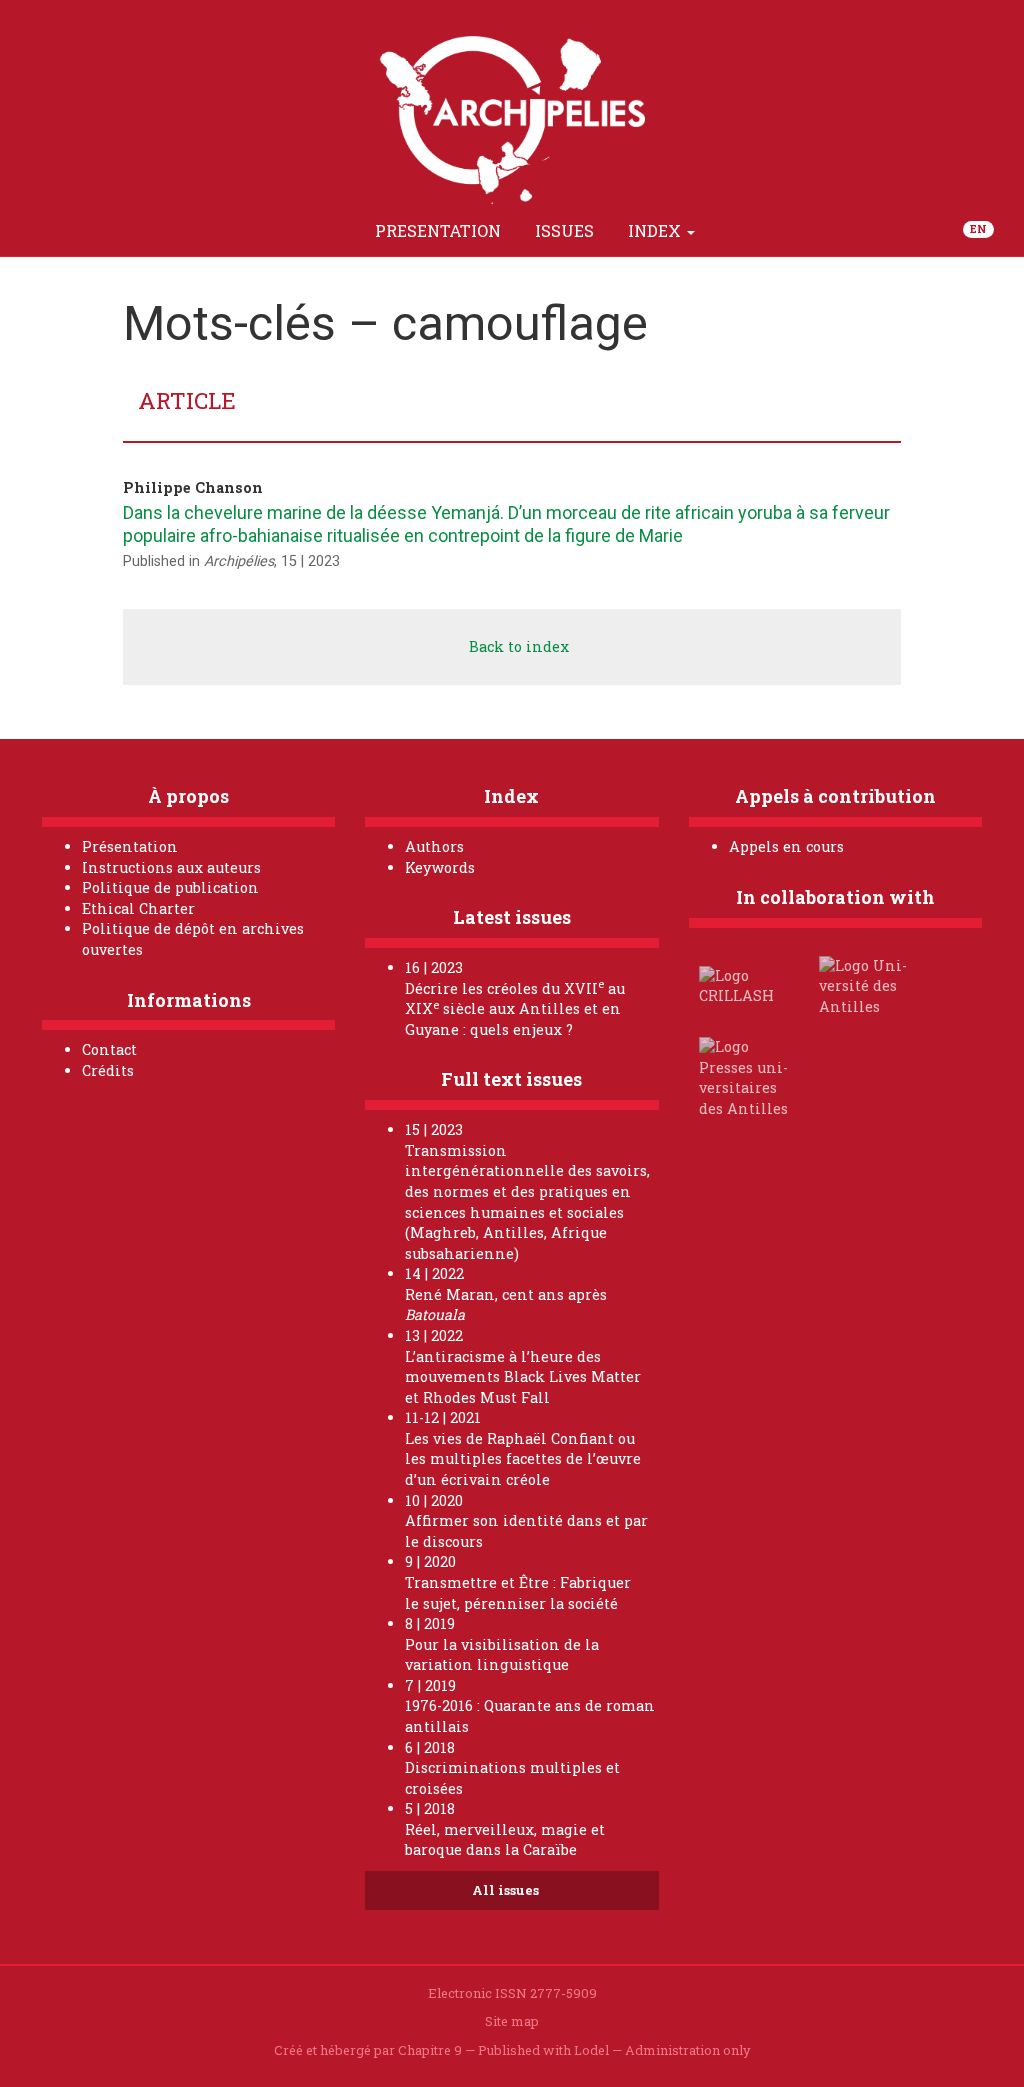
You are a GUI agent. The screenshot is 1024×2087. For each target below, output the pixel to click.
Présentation (130, 846)
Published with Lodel (543, 2050)
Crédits (108, 1070)
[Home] (289, 231)
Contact (109, 1049)
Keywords (440, 867)
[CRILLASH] (747, 984)
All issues (507, 1890)
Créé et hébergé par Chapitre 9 (368, 2050)
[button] (335, 231)
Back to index (517, 646)
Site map (512, 2021)
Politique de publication (170, 887)
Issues (564, 230)
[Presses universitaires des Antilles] (747, 1076)
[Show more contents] (735, 231)
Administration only (688, 2050)
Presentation (438, 230)
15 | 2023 (310, 561)
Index (656, 230)
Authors (434, 846)
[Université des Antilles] (867, 984)
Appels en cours (786, 846)
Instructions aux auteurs (171, 867)
